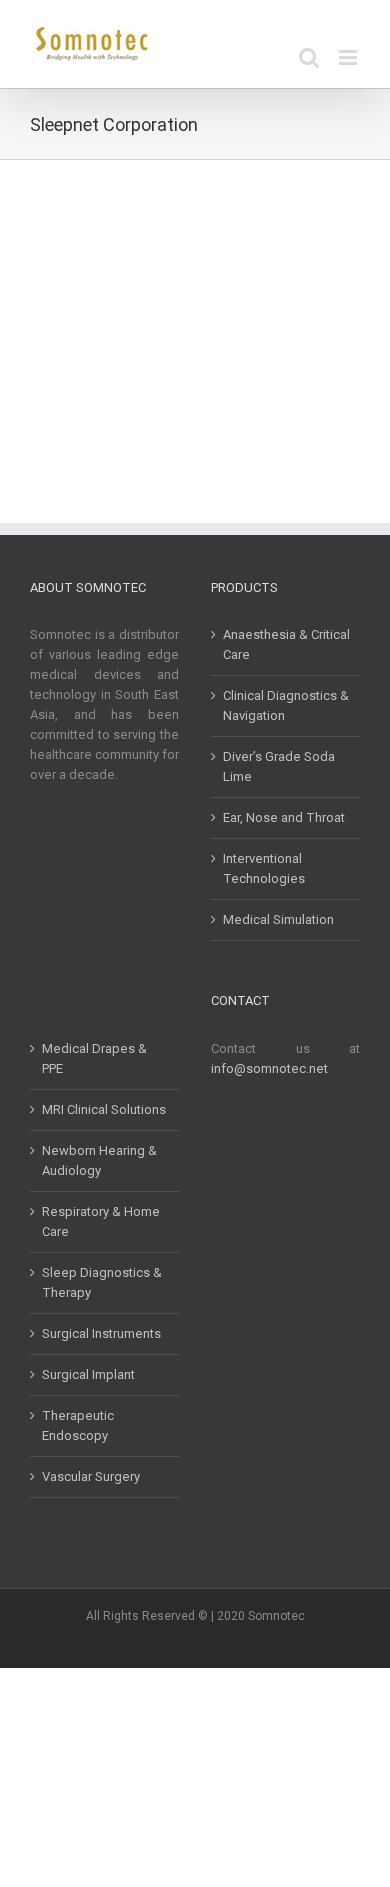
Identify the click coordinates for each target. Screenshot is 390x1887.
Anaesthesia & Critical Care (286, 644)
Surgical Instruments (101, 1333)
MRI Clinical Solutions (104, 1109)
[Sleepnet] (107, 224)
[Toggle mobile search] (309, 57)
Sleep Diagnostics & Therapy (102, 1282)
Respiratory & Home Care (101, 1221)
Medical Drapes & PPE (94, 1058)
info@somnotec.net (269, 1068)
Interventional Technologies (264, 868)
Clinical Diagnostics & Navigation (286, 705)
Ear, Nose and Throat (284, 817)
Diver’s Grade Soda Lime (279, 766)
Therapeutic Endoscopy (78, 1425)
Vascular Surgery (91, 1476)
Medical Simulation (278, 919)
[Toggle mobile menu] (349, 57)
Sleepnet (64, 359)
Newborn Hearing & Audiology (99, 1160)
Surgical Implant (88, 1374)
